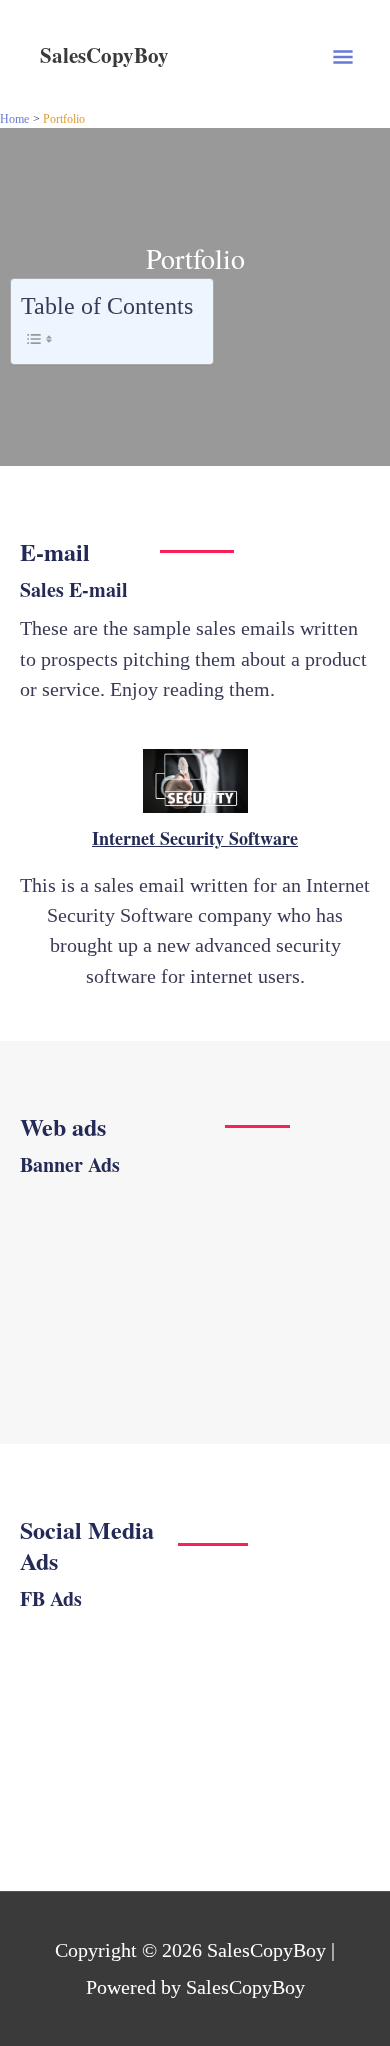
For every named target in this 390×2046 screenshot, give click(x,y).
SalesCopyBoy (104, 55)
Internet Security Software (195, 838)
